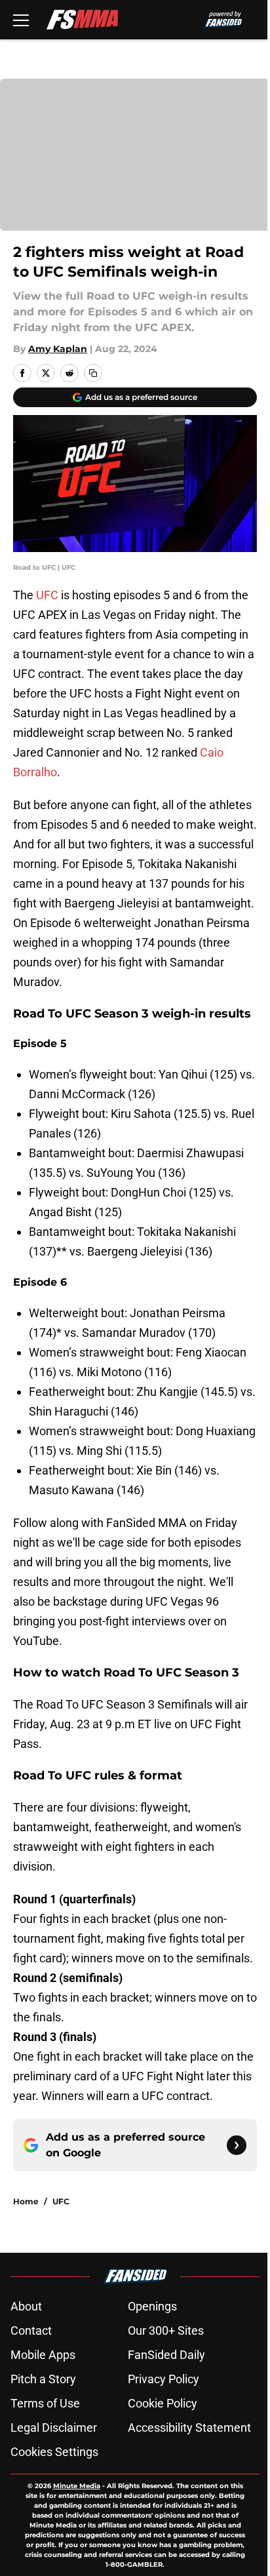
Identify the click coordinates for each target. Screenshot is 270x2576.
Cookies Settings (54, 2452)
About (26, 2306)
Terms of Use (45, 2403)
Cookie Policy (163, 2403)
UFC (48, 595)
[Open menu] (21, 20)
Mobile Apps (43, 2355)
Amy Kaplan (58, 349)
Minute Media (77, 2486)
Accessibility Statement (189, 2427)
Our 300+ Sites (166, 2330)
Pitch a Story (43, 2379)
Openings (152, 2306)
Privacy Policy (164, 2379)
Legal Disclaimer (54, 2427)
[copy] (93, 373)
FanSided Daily (166, 2355)
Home (26, 2201)
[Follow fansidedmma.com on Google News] (237, 2145)
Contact (31, 2330)
